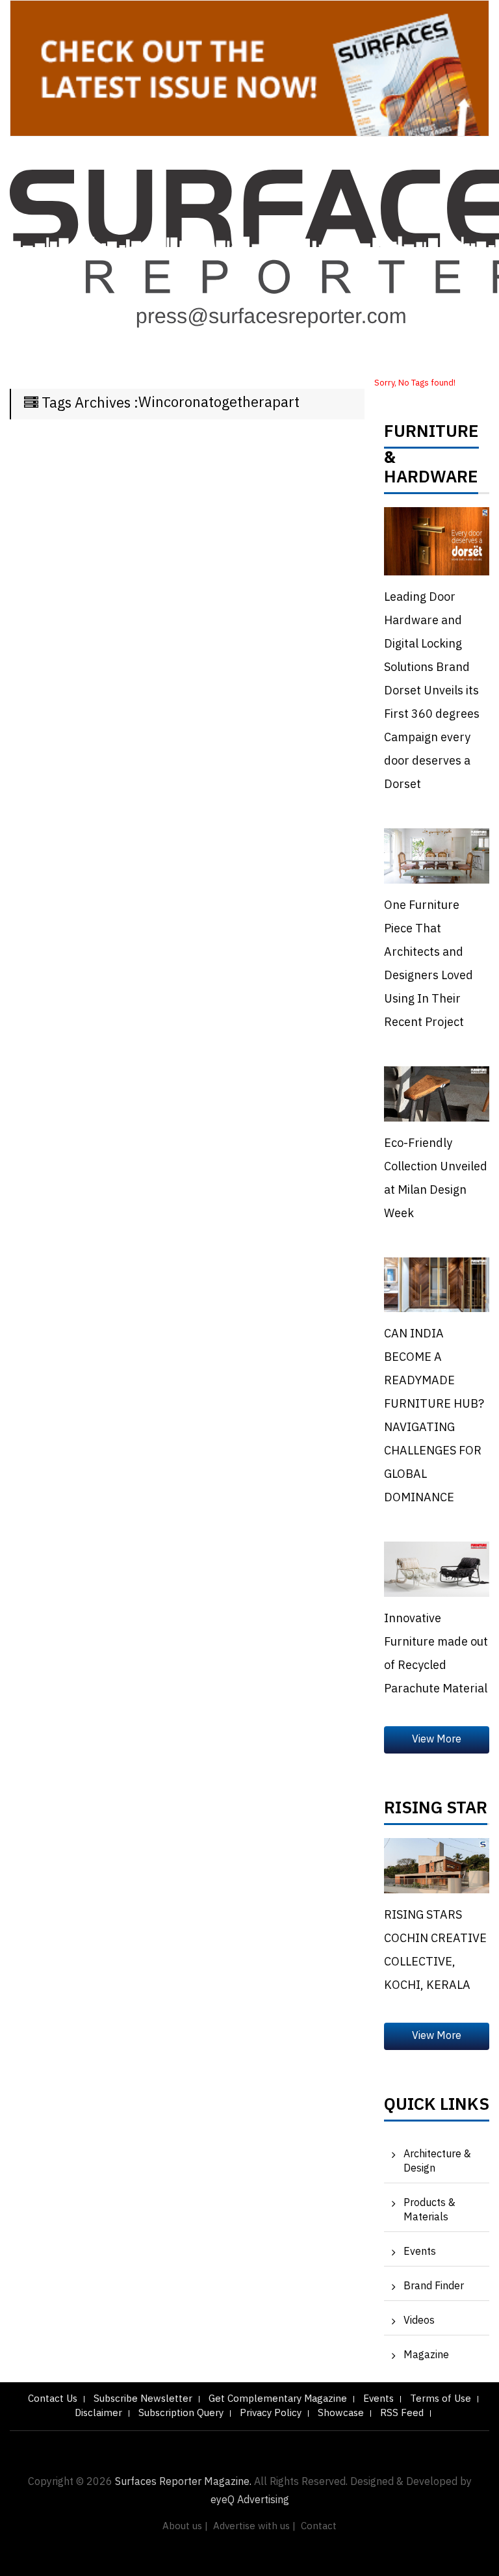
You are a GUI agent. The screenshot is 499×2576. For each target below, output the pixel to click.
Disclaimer (98, 2413)
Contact (319, 2526)
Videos (419, 2321)
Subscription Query (181, 2413)
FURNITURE (431, 435)
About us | (185, 2526)
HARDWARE (431, 480)
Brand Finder (434, 2286)
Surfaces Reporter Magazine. (183, 2482)
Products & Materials (429, 2210)
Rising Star (436, 1811)
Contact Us (53, 2399)
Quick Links (437, 2108)
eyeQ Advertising (250, 2500)
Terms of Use (441, 2399)
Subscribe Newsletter (143, 2399)
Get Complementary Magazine (278, 2399)
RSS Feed (402, 2413)
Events (420, 2252)
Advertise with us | (254, 2526)
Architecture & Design (437, 2162)
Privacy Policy (271, 2413)
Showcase (341, 2413)
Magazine (426, 2355)
